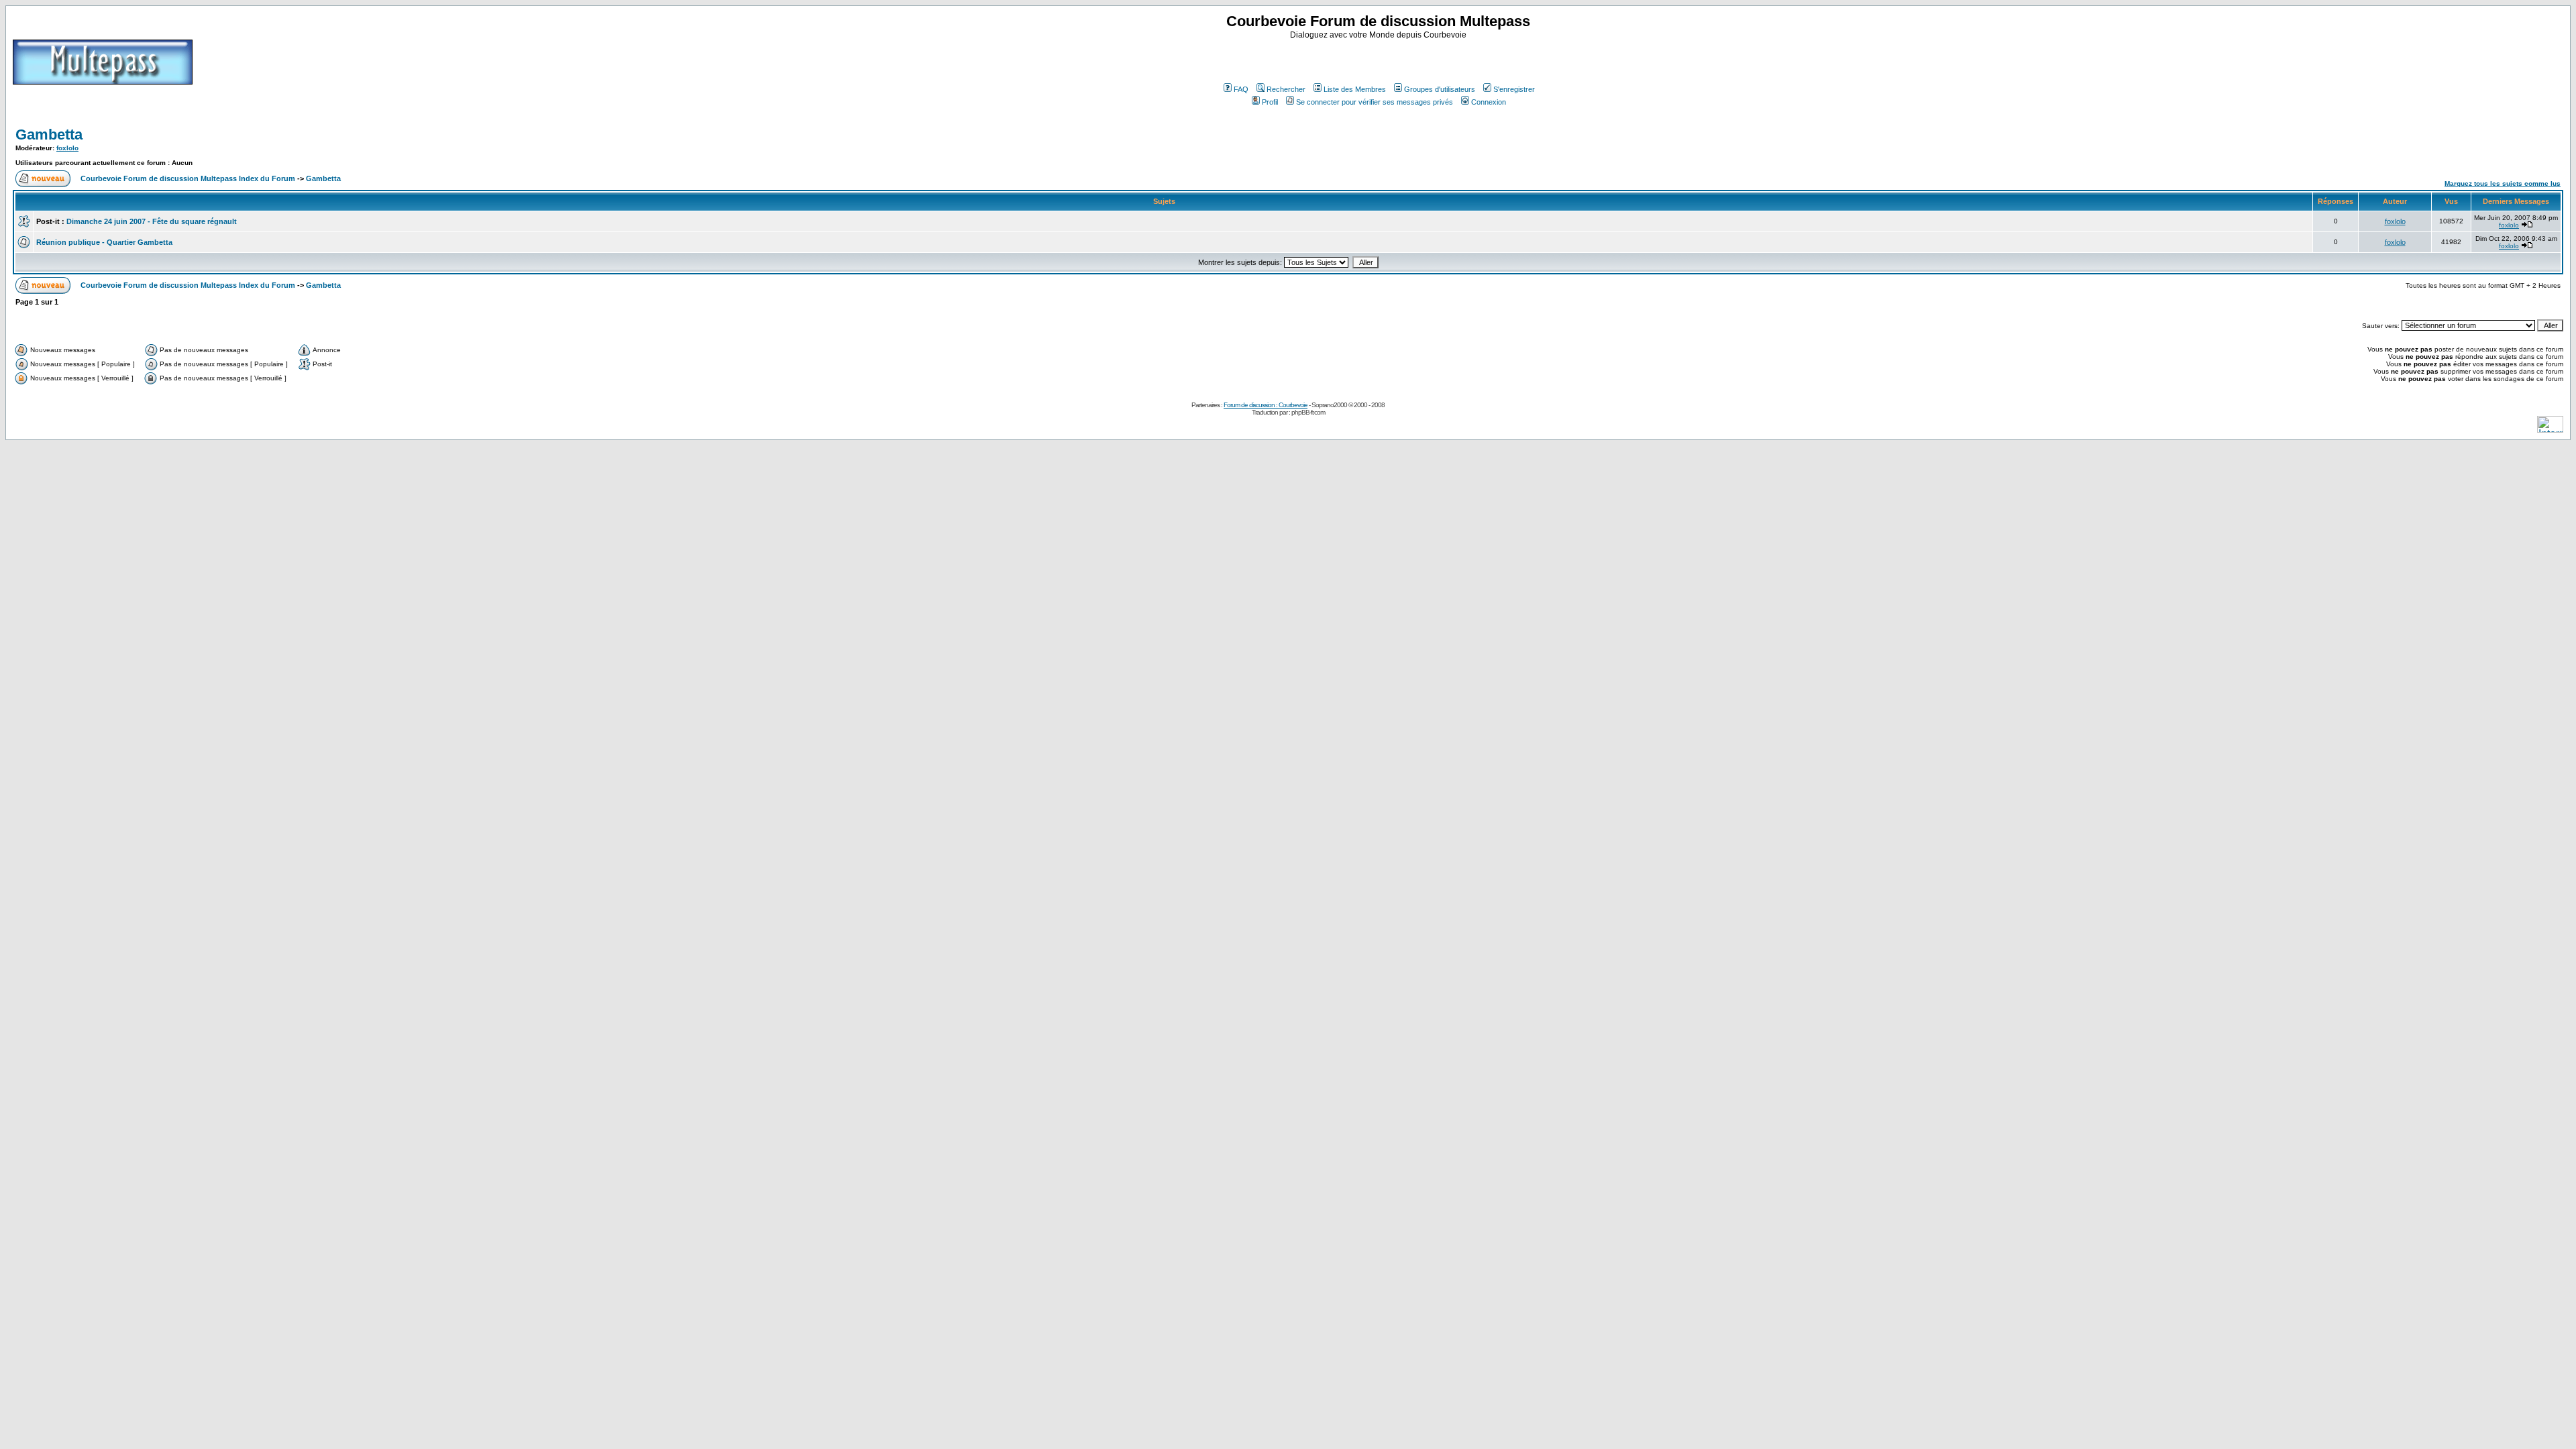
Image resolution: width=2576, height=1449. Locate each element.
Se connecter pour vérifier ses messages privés (1375, 102)
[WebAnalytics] (2550, 429)
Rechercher (1286, 89)
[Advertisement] (1380, 60)
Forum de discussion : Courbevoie (1266, 405)
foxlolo (67, 148)
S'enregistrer (1514, 89)
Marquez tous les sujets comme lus (2503, 183)
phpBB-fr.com (1308, 412)
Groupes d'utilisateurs (1440, 89)
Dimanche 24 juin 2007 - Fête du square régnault (152, 221)
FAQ (1241, 89)
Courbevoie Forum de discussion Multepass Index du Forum (188, 178)
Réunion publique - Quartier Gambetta (104, 242)
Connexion (1489, 102)
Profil (1270, 102)
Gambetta (49, 135)
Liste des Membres (1355, 89)
